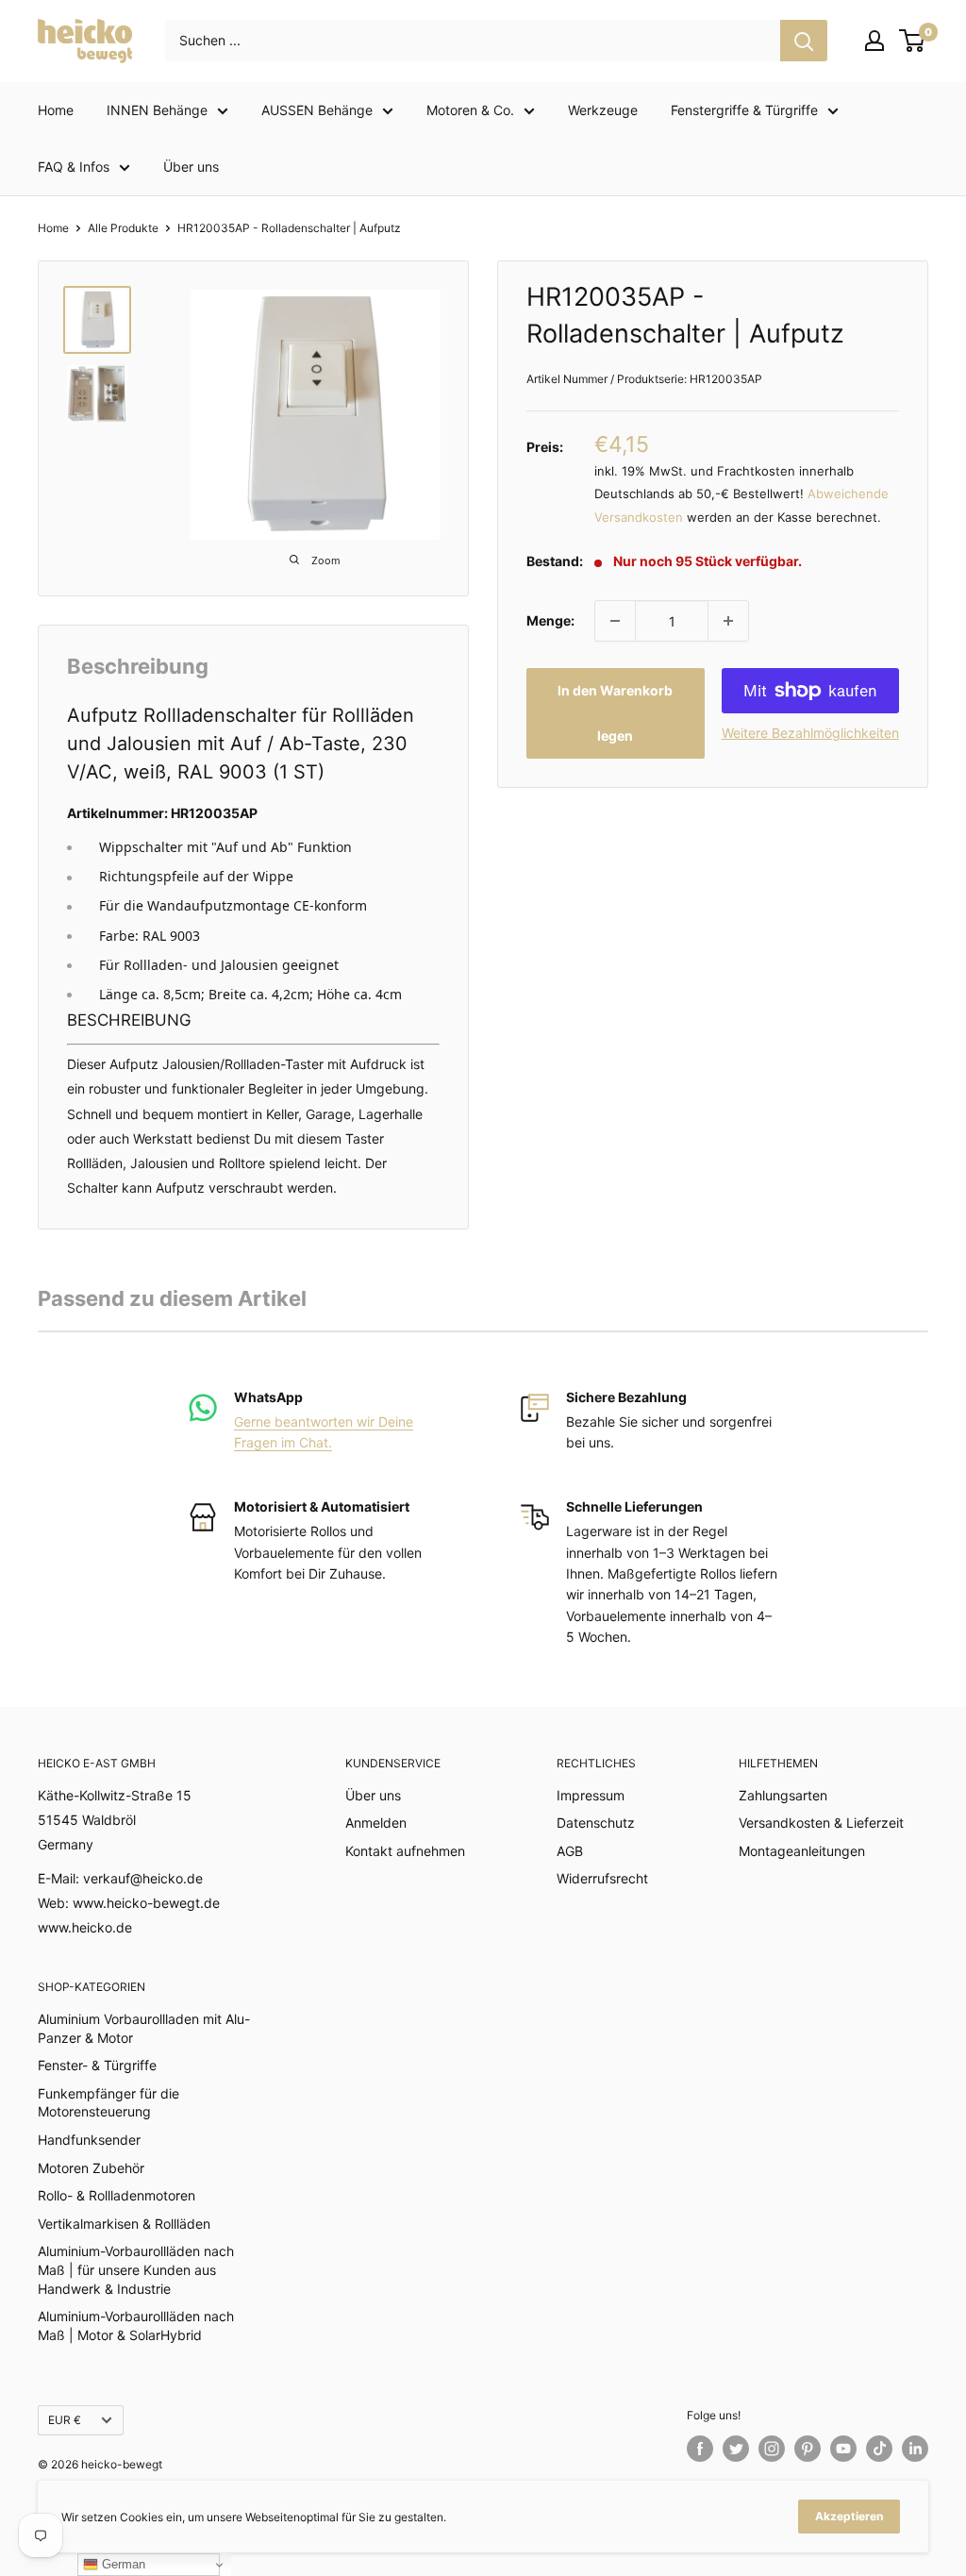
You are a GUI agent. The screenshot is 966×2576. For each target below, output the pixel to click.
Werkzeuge (603, 110)
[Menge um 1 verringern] (615, 621)
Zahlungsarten (783, 1795)
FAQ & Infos (74, 167)
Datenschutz (596, 1823)
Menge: (550, 620)
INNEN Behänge (157, 110)
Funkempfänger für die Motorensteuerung (108, 2103)
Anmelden (376, 1823)
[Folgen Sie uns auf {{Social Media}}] (700, 2449)
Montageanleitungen (802, 1851)
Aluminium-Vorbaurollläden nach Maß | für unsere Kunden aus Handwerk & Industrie (136, 2269)
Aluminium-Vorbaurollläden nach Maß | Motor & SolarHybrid (136, 2325)
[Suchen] (804, 41)
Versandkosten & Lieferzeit (821, 1823)
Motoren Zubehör (91, 2168)
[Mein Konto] (874, 41)
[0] (913, 41)
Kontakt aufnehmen (405, 1851)
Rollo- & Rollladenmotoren (117, 2195)
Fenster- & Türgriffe (97, 2065)
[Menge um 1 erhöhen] (728, 621)
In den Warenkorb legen (615, 713)
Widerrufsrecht (602, 1878)
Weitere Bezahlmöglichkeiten (810, 733)
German (122, 2564)
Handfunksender (89, 2140)
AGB (570, 1851)
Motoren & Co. (470, 110)
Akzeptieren (849, 2516)
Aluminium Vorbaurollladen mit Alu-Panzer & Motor (144, 2028)
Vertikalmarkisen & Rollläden (124, 2224)
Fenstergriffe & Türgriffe (744, 110)
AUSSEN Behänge (317, 110)
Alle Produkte (123, 228)
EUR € (65, 2420)
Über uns (191, 167)
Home (56, 110)
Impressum (591, 1795)
